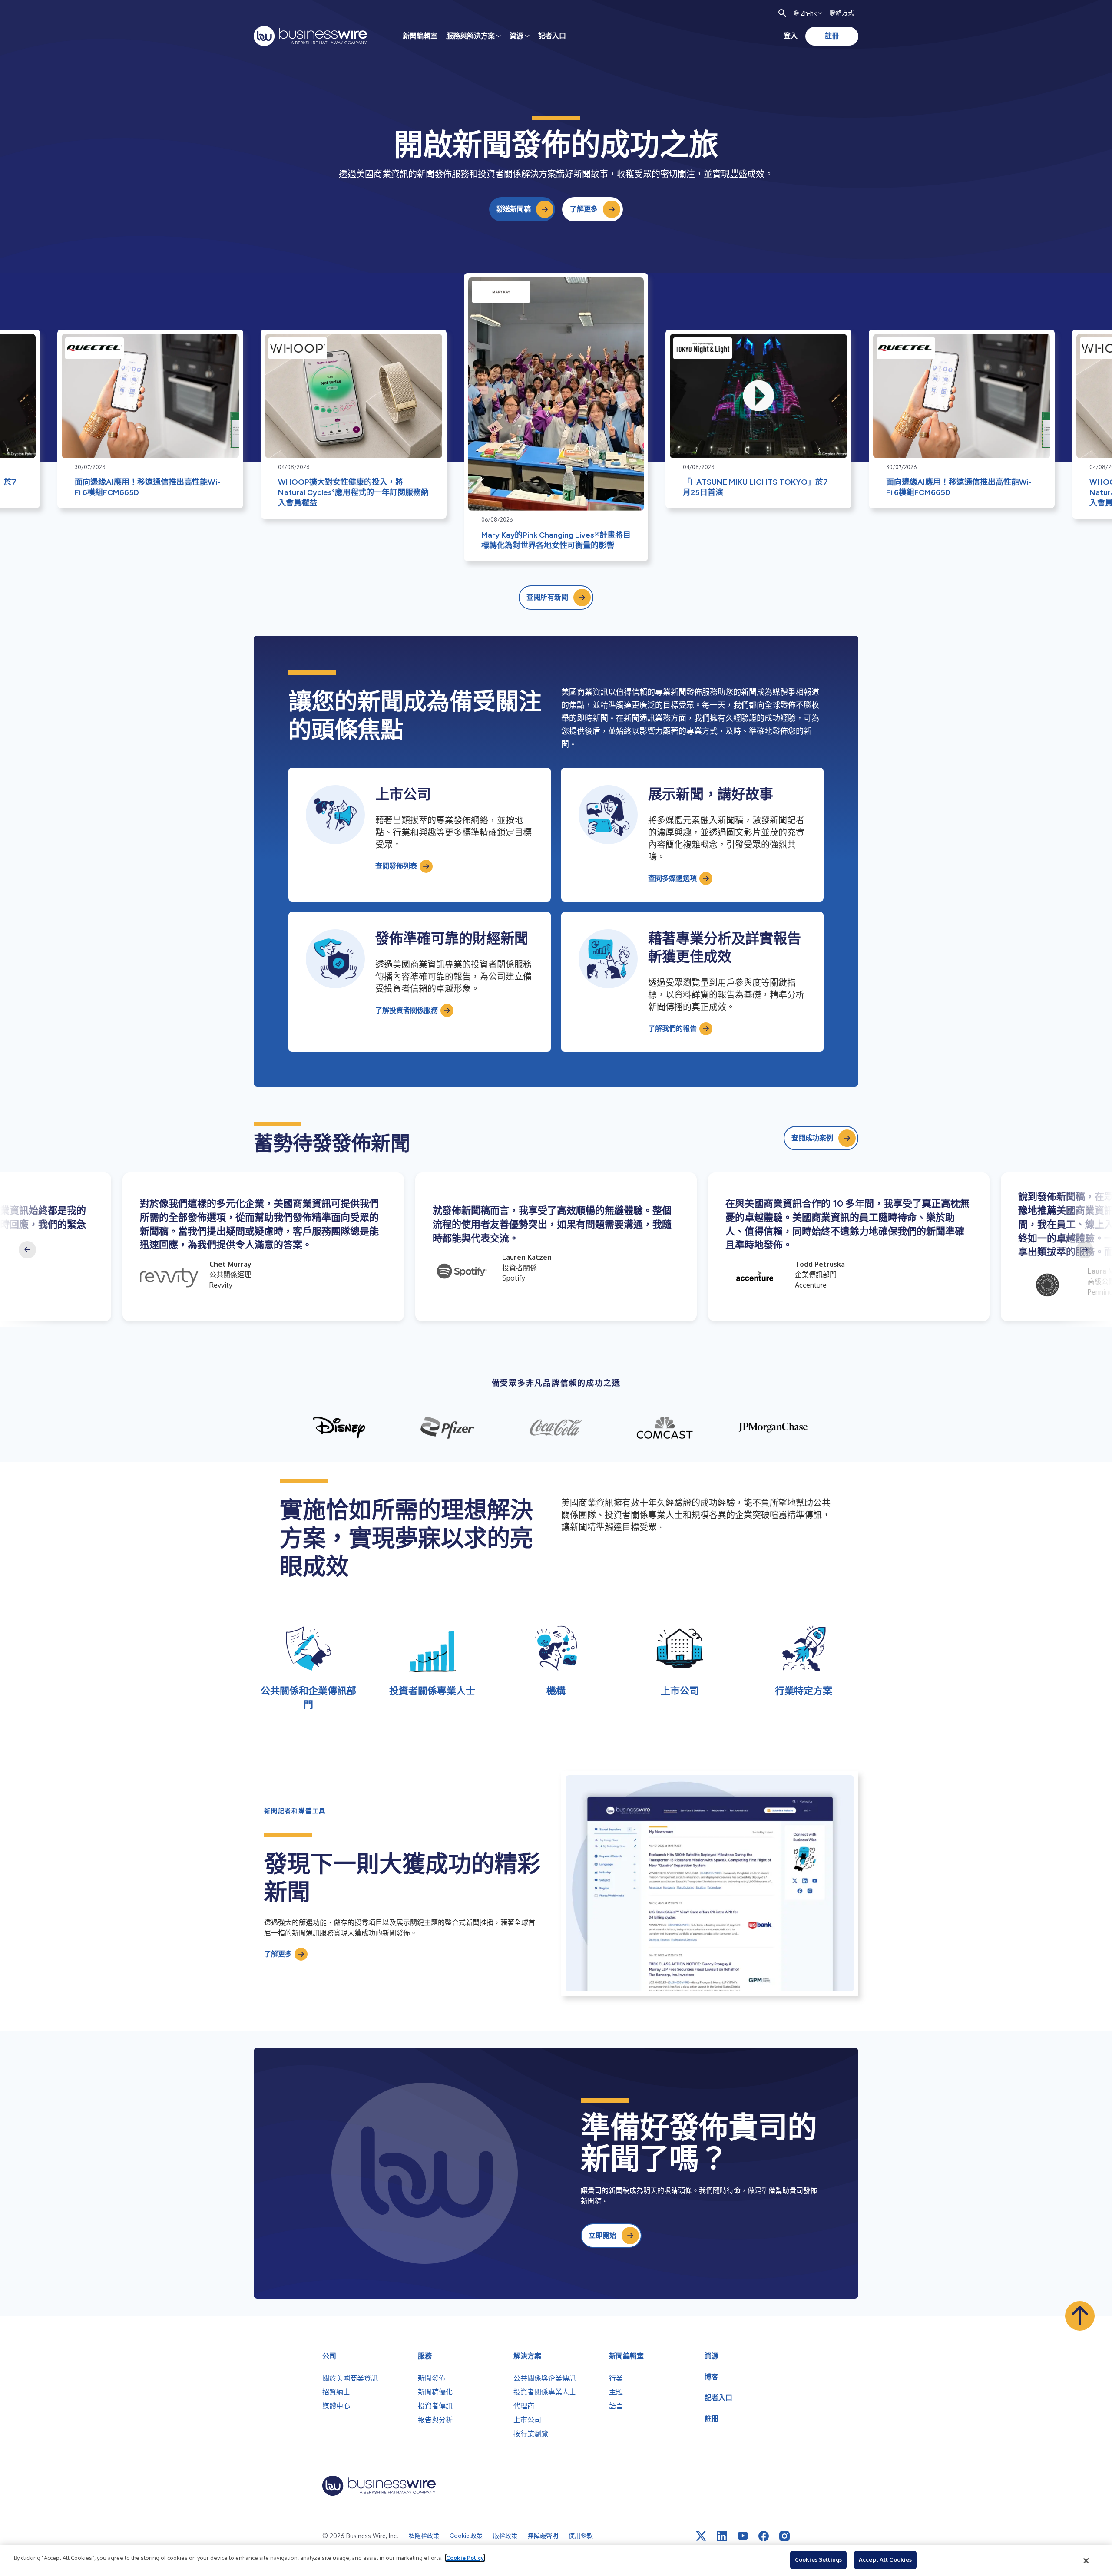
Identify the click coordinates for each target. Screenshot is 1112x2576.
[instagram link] (784, 2536)
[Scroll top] (1080, 2316)
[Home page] (310, 36)
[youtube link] (743, 2536)
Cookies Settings (818, 2559)
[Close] (1086, 2561)
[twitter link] (701, 2536)
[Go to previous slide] (27, 1250)
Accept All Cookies (885, 2559)
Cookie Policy (465, 2558)
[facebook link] (764, 2536)
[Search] (782, 13)
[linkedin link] (722, 2536)
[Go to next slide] (1085, 1250)
